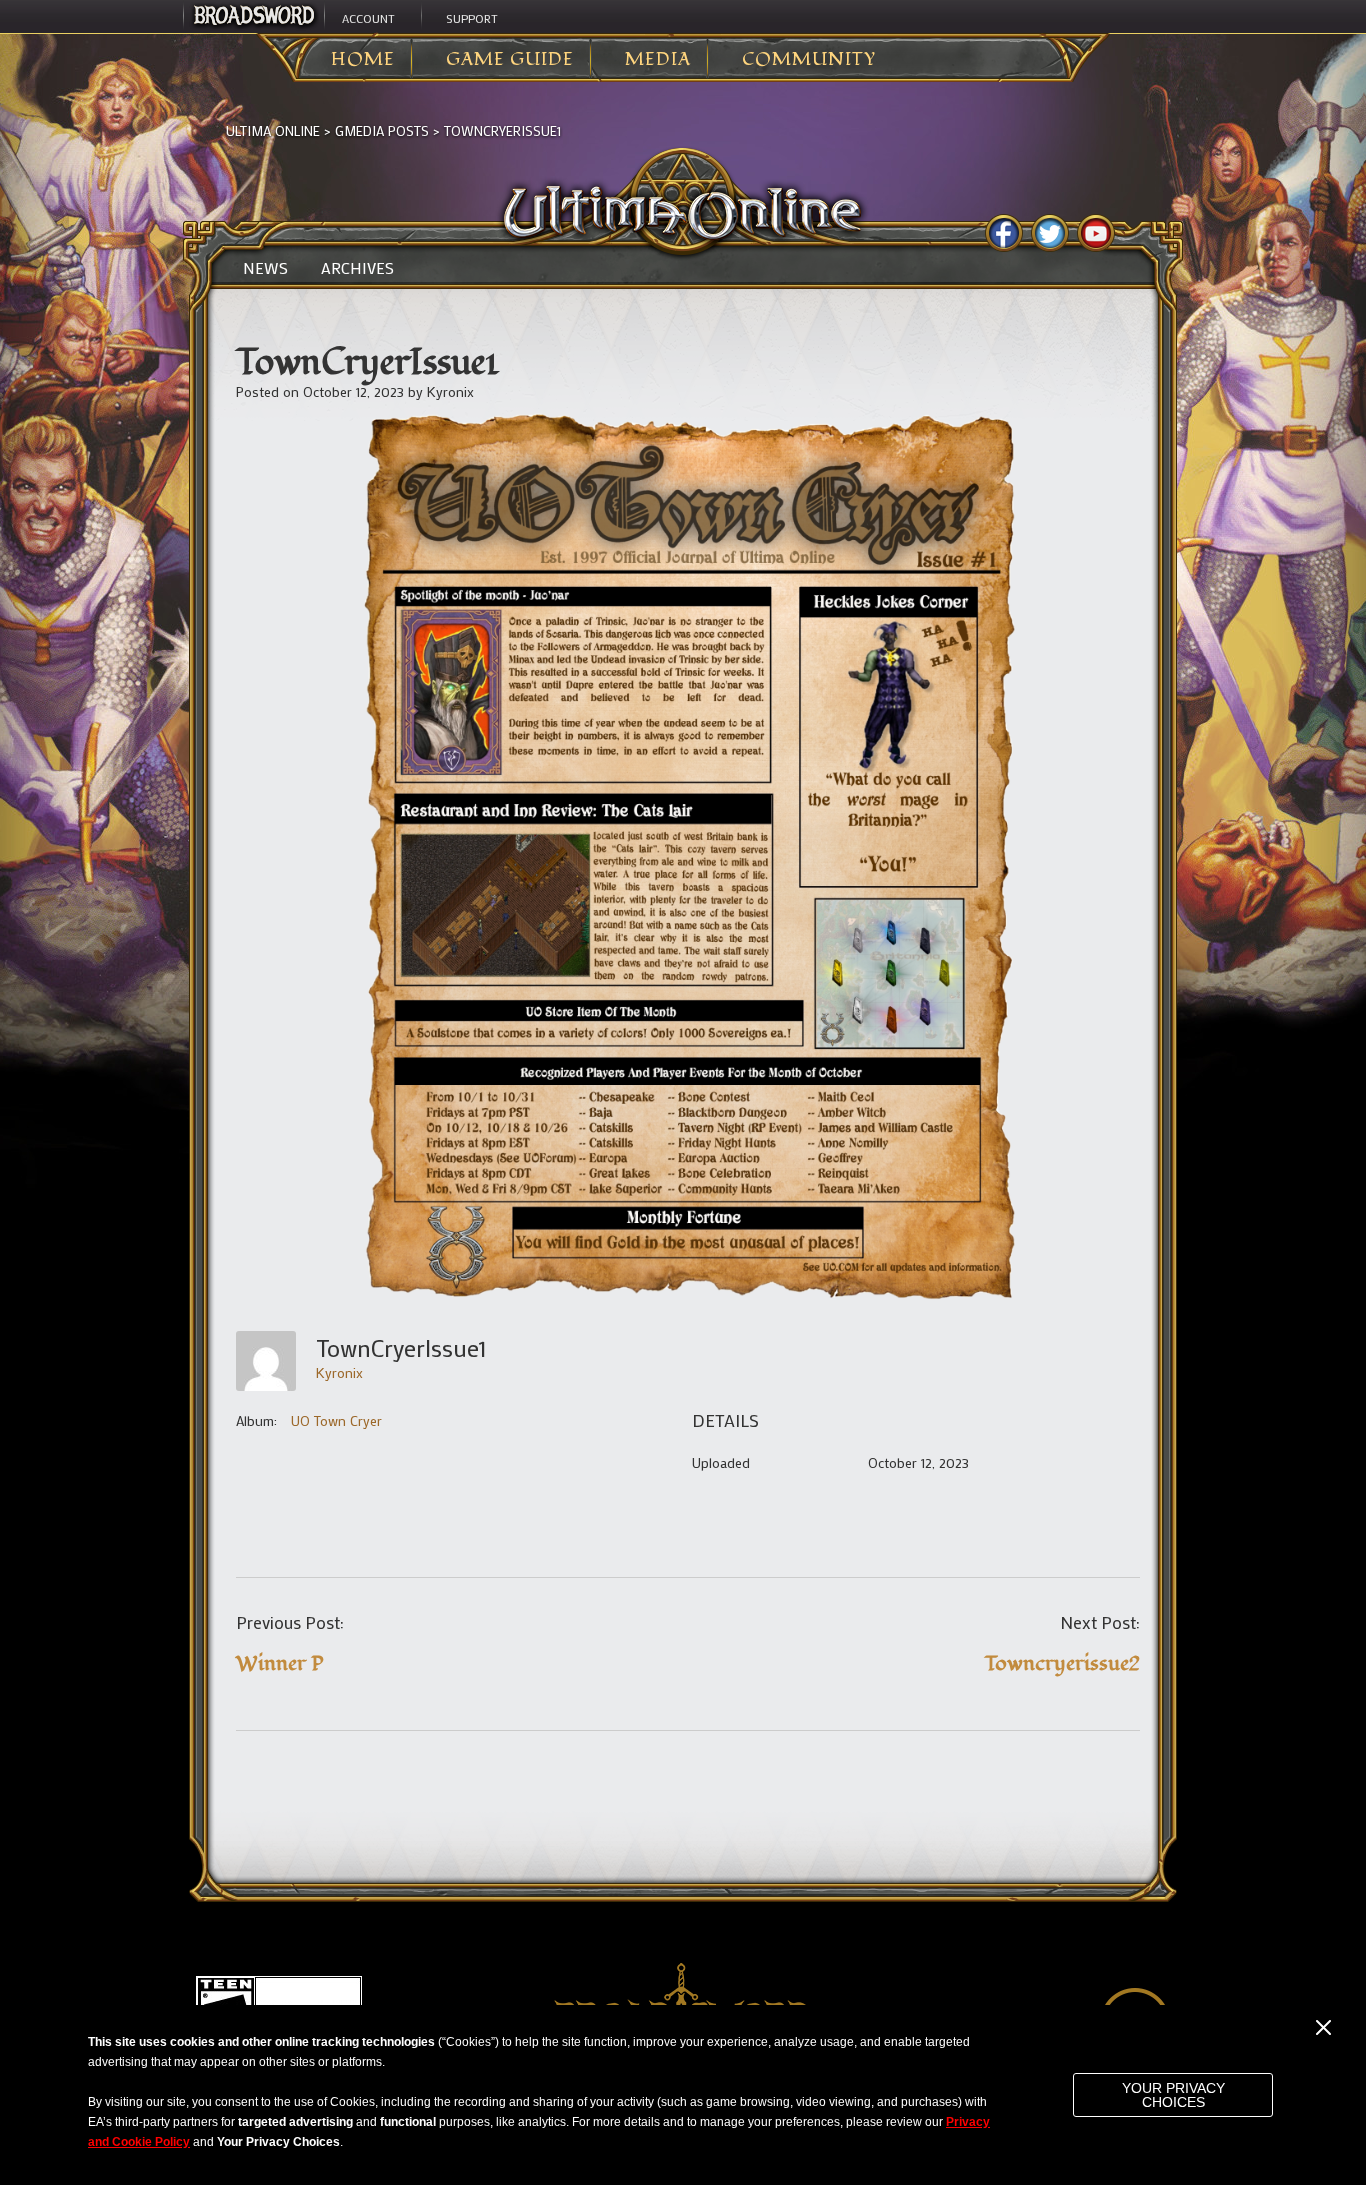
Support (472, 18)
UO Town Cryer (336, 1420)
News (265, 268)
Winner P (280, 1663)
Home (363, 60)
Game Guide (510, 60)
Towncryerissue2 (1062, 1663)
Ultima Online (273, 130)
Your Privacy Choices (1173, 2095)
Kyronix (450, 391)
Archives (357, 268)
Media (658, 60)
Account (368, 18)
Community (809, 60)
